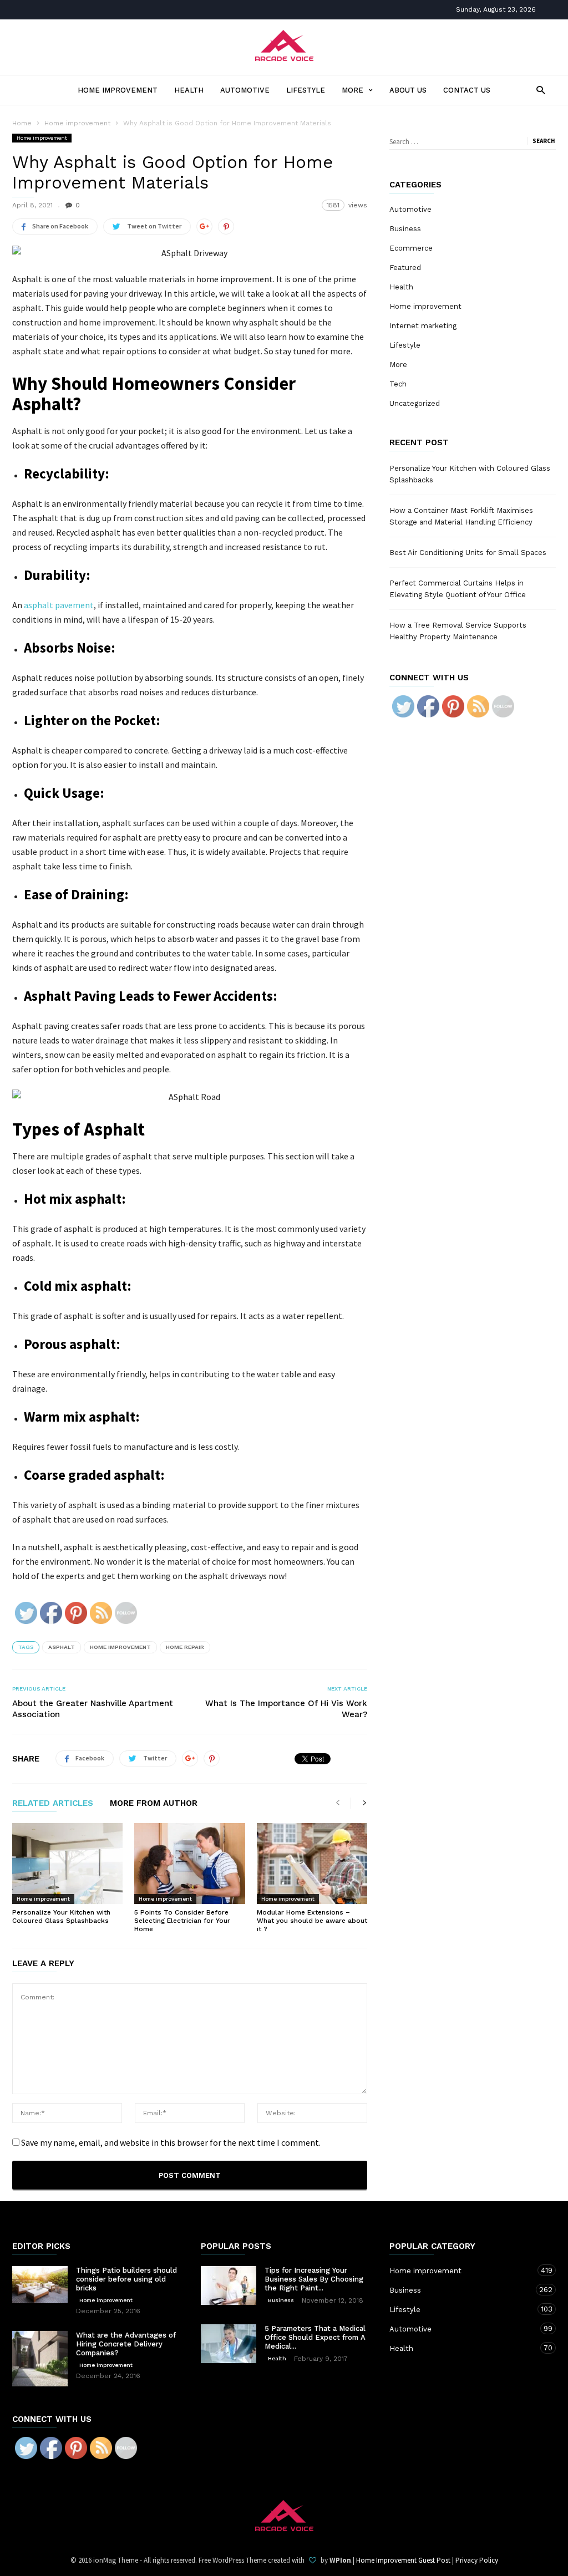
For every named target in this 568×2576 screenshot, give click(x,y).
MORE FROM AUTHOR (154, 1804)
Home (22, 123)
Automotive (245, 90)
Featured (405, 268)
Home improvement (118, 90)
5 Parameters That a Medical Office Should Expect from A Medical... (315, 2337)
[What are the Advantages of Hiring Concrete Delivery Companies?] (40, 2359)
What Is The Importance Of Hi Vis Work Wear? (286, 1709)
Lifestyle (306, 90)
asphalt (62, 1647)
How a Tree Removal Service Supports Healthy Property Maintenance (458, 631)
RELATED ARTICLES (53, 1804)
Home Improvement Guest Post (403, 2560)
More (353, 90)
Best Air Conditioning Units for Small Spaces (468, 553)
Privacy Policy (477, 2560)
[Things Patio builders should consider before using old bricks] (40, 2285)
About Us (408, 90)
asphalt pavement (59, 605)
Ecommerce (411, 248)
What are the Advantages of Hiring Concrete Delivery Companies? (126, 2344)
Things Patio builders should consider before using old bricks (126, 2279)
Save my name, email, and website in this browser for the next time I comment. (171, 2142)
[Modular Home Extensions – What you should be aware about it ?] (312, 1864)
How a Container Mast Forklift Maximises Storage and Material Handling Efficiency (461, 516)
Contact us (467, 90)
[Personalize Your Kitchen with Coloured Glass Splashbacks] (67, 1864)
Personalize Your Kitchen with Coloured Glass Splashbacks (61, 1916)
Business (405, 229)
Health (189, 90)
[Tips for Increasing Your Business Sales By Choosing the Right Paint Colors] (229, 2285)
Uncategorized (415, 403)
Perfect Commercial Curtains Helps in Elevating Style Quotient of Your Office (458, 589)
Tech (398, 384)
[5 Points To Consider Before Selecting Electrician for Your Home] (189, 1864)
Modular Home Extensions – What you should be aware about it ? (312, 1921)
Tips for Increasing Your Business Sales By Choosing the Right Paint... (314, 2279)
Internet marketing (423, 326)
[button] (538, 90)
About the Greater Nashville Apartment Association (93, 1709)
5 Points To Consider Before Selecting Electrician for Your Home (182, 1921)
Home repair (185, 1647)
